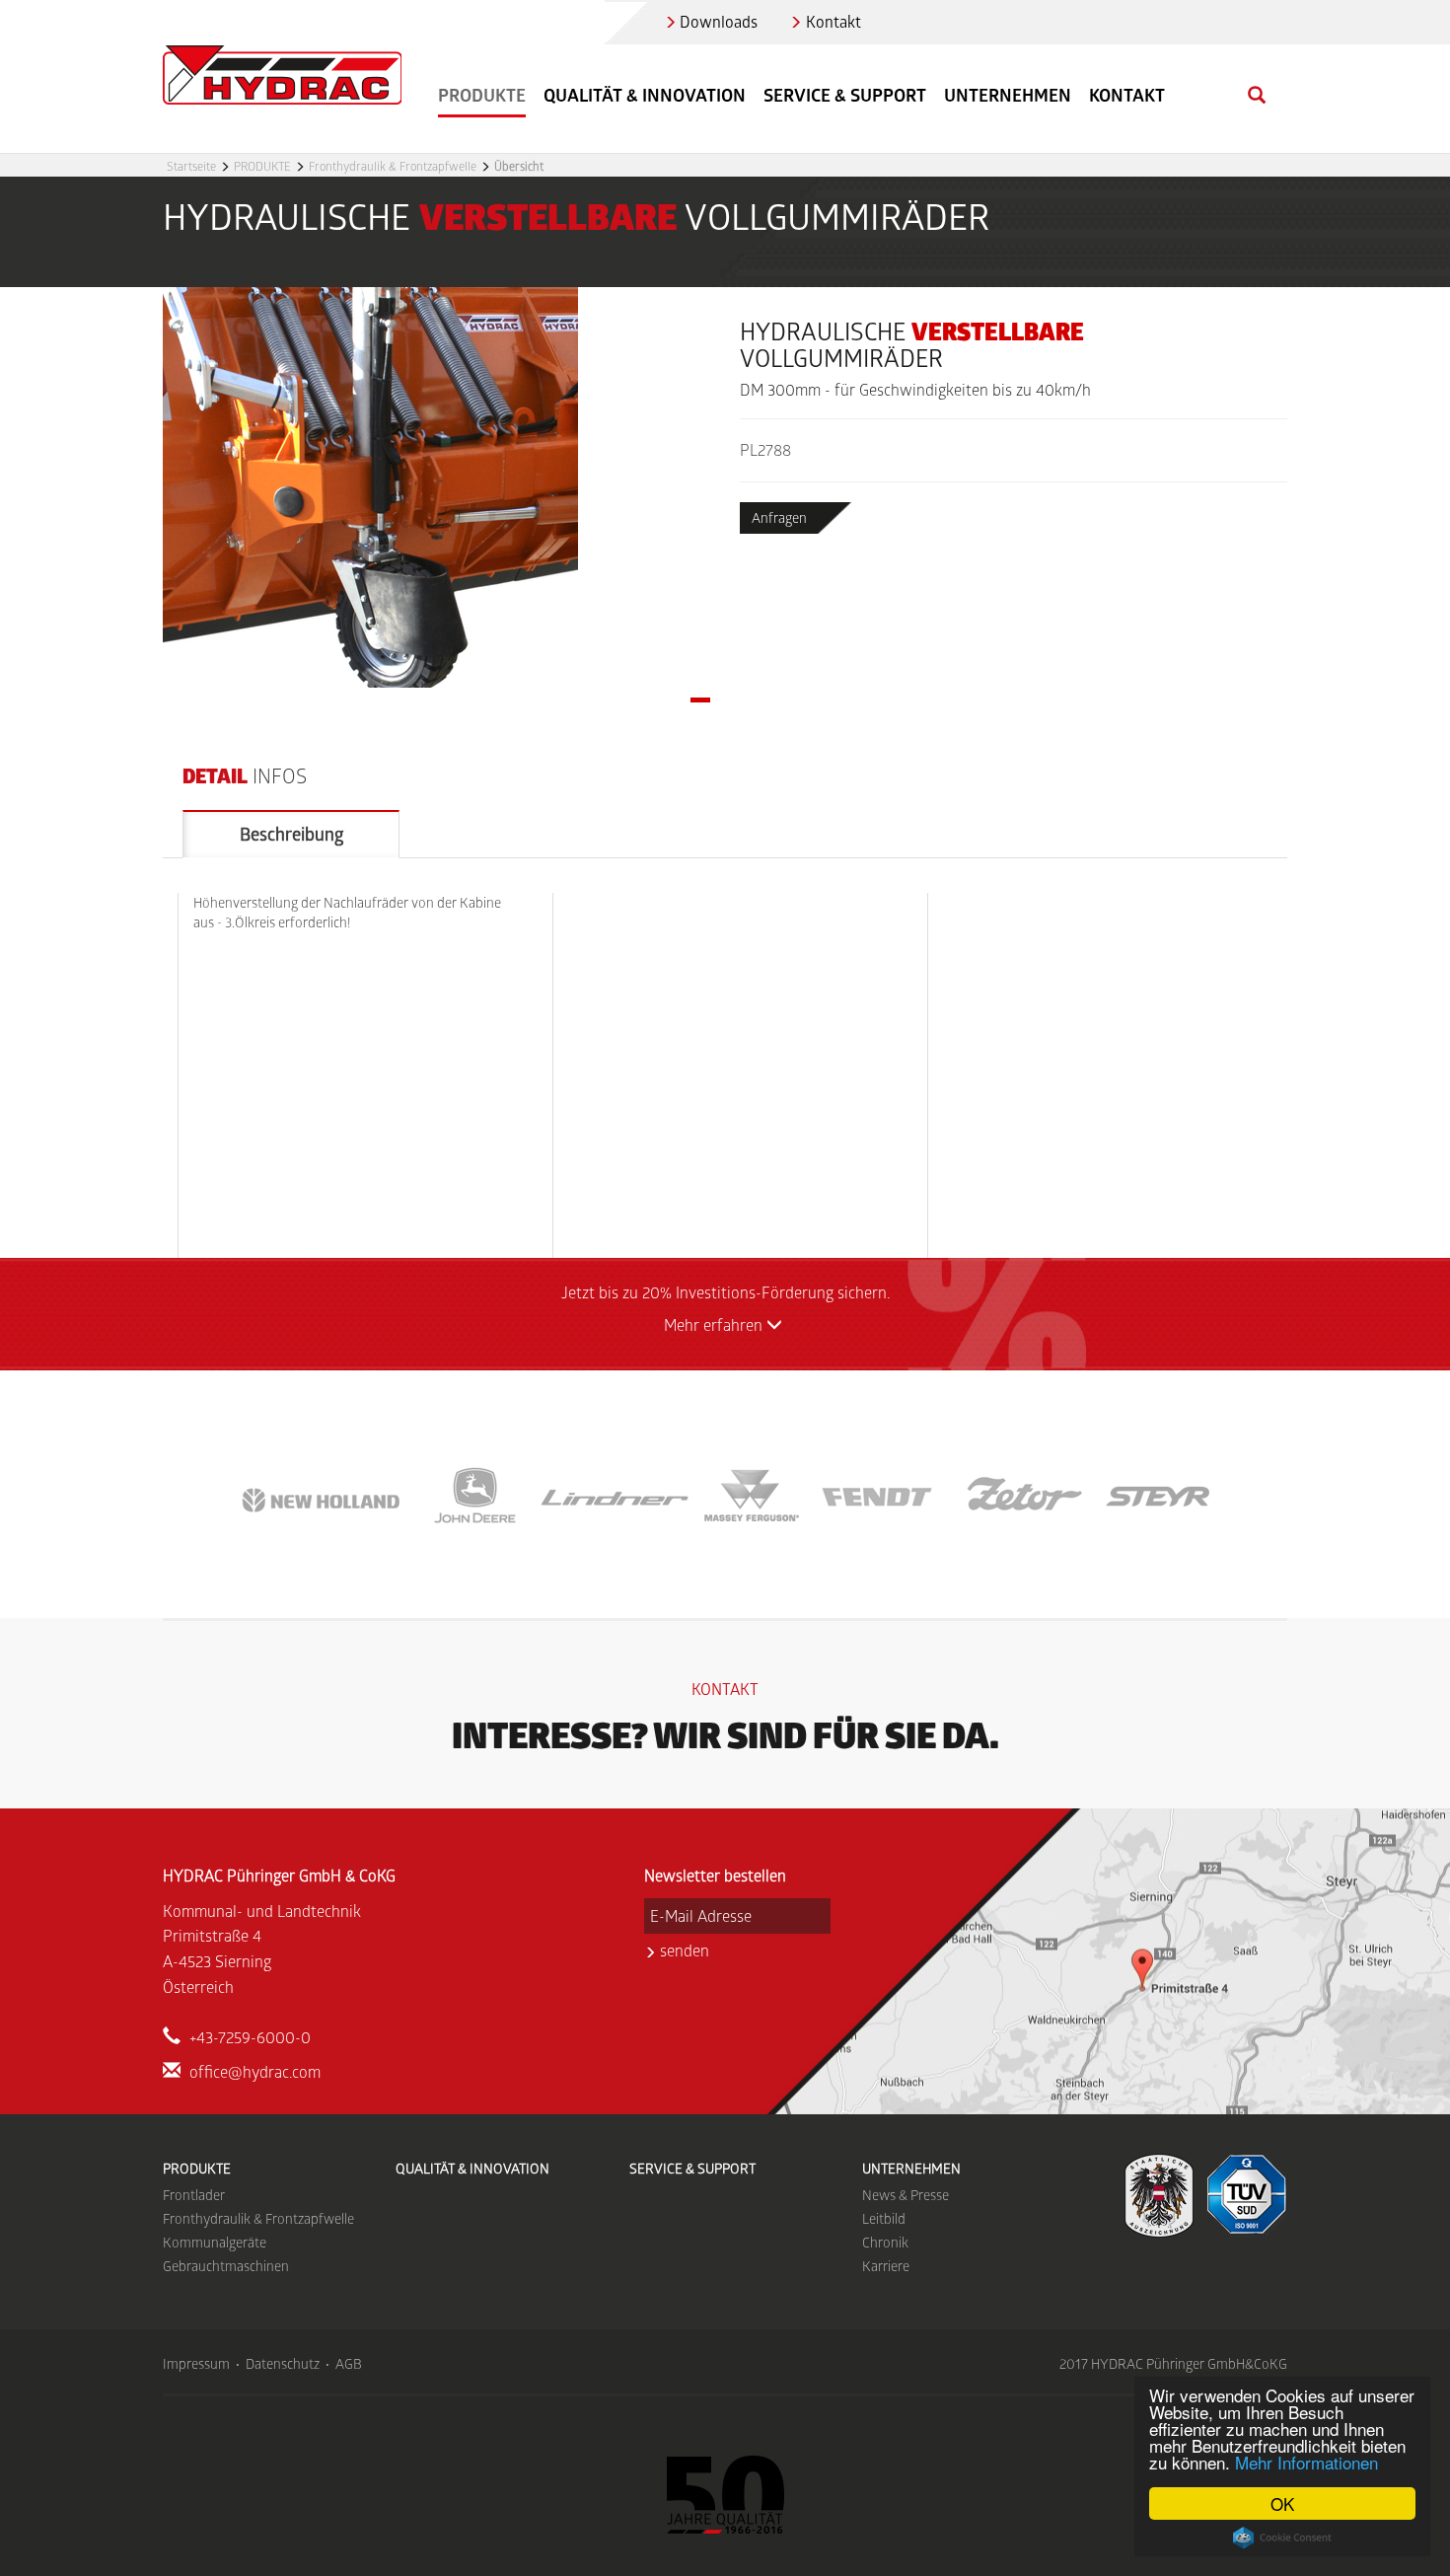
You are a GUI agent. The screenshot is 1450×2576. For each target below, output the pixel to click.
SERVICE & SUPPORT (845, 95)
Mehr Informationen (1306, 2462)
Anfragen (779, 517)
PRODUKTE (262, 166)
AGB (349, 2363)
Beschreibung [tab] (291, 834)
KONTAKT (1127, 95)
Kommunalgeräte (215, 2242)
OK (1282, 2503)
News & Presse (906, 2195)
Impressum (196, 2363)
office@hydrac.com (255, 2071)
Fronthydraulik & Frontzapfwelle (393, 166)
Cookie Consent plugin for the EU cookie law (1282, 2538)
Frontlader (194, 2195)
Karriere (886, 2266)
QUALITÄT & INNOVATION (645, 95)
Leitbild (884, 2218)
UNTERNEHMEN (911, 2168)
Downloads (719, 21)
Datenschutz (283, 2363)
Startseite (191, 166)
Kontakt (834, 21)
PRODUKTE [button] (482, 95)
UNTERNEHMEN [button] (1008, 95)
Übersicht (519, 166)
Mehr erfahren (715, 1325)
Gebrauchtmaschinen (226, 2266)
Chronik (885, 2242)
